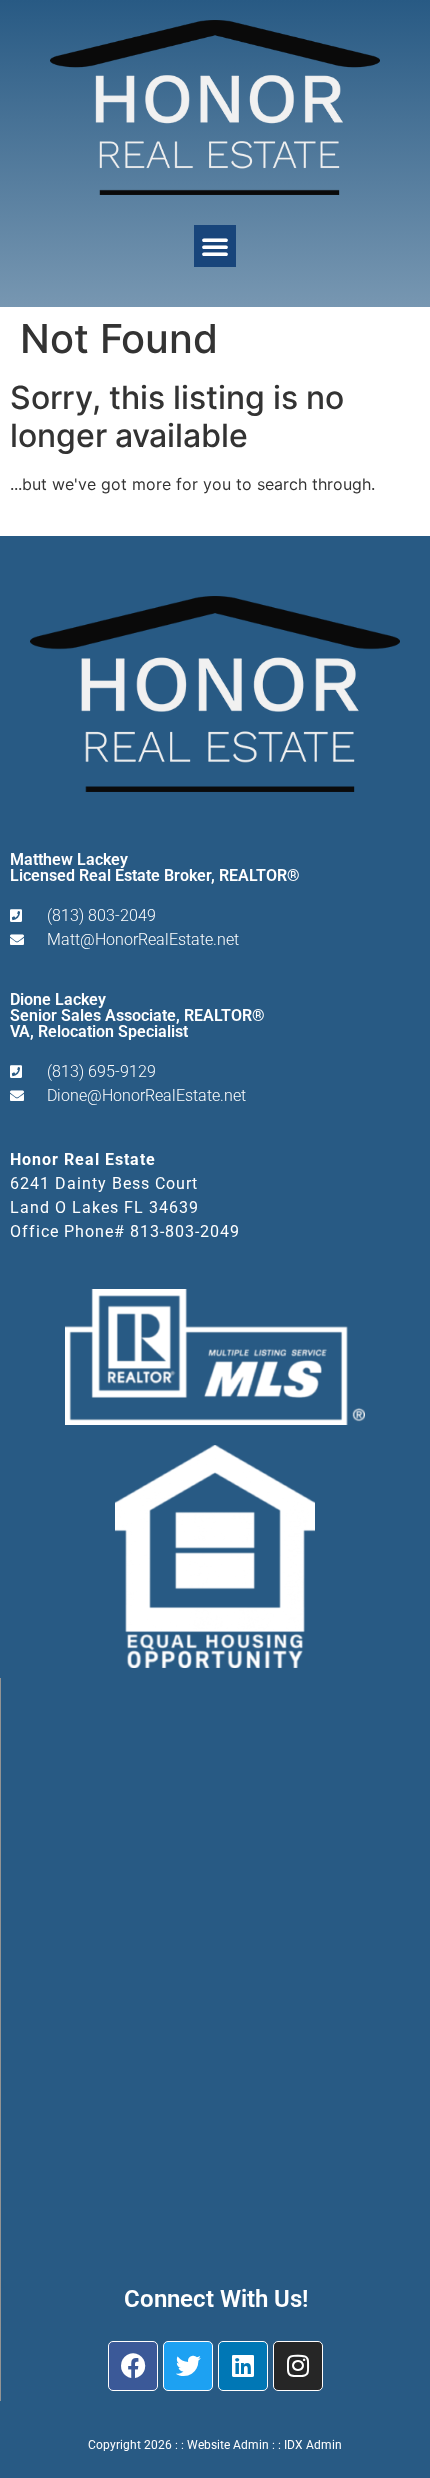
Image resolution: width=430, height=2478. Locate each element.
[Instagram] (298, 2366)
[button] (215, 246)
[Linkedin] (243, 2366)
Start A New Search (85, 522)
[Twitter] (188, 2366)
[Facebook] (133, 2366)
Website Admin (228, 2445)
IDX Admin (313, 2445)
